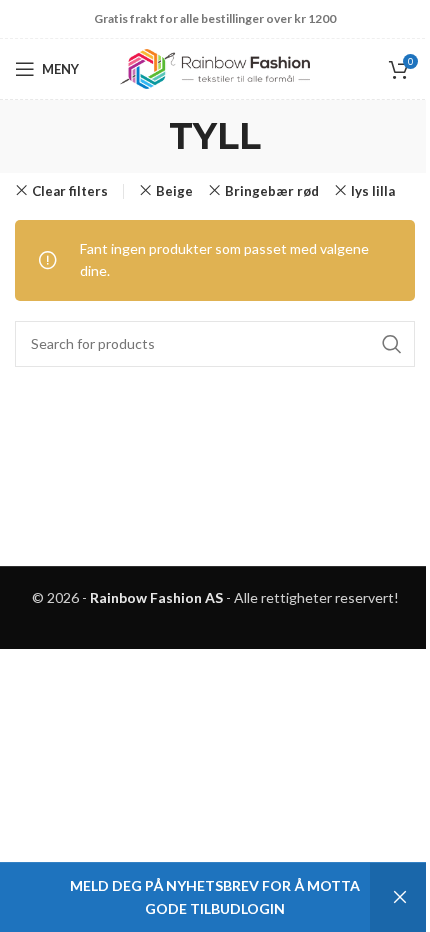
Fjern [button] (400, 897)
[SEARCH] (392, 344)
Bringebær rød (272, 191)
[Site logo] (215, 67)
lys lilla (373, 191)
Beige (174, 191)
